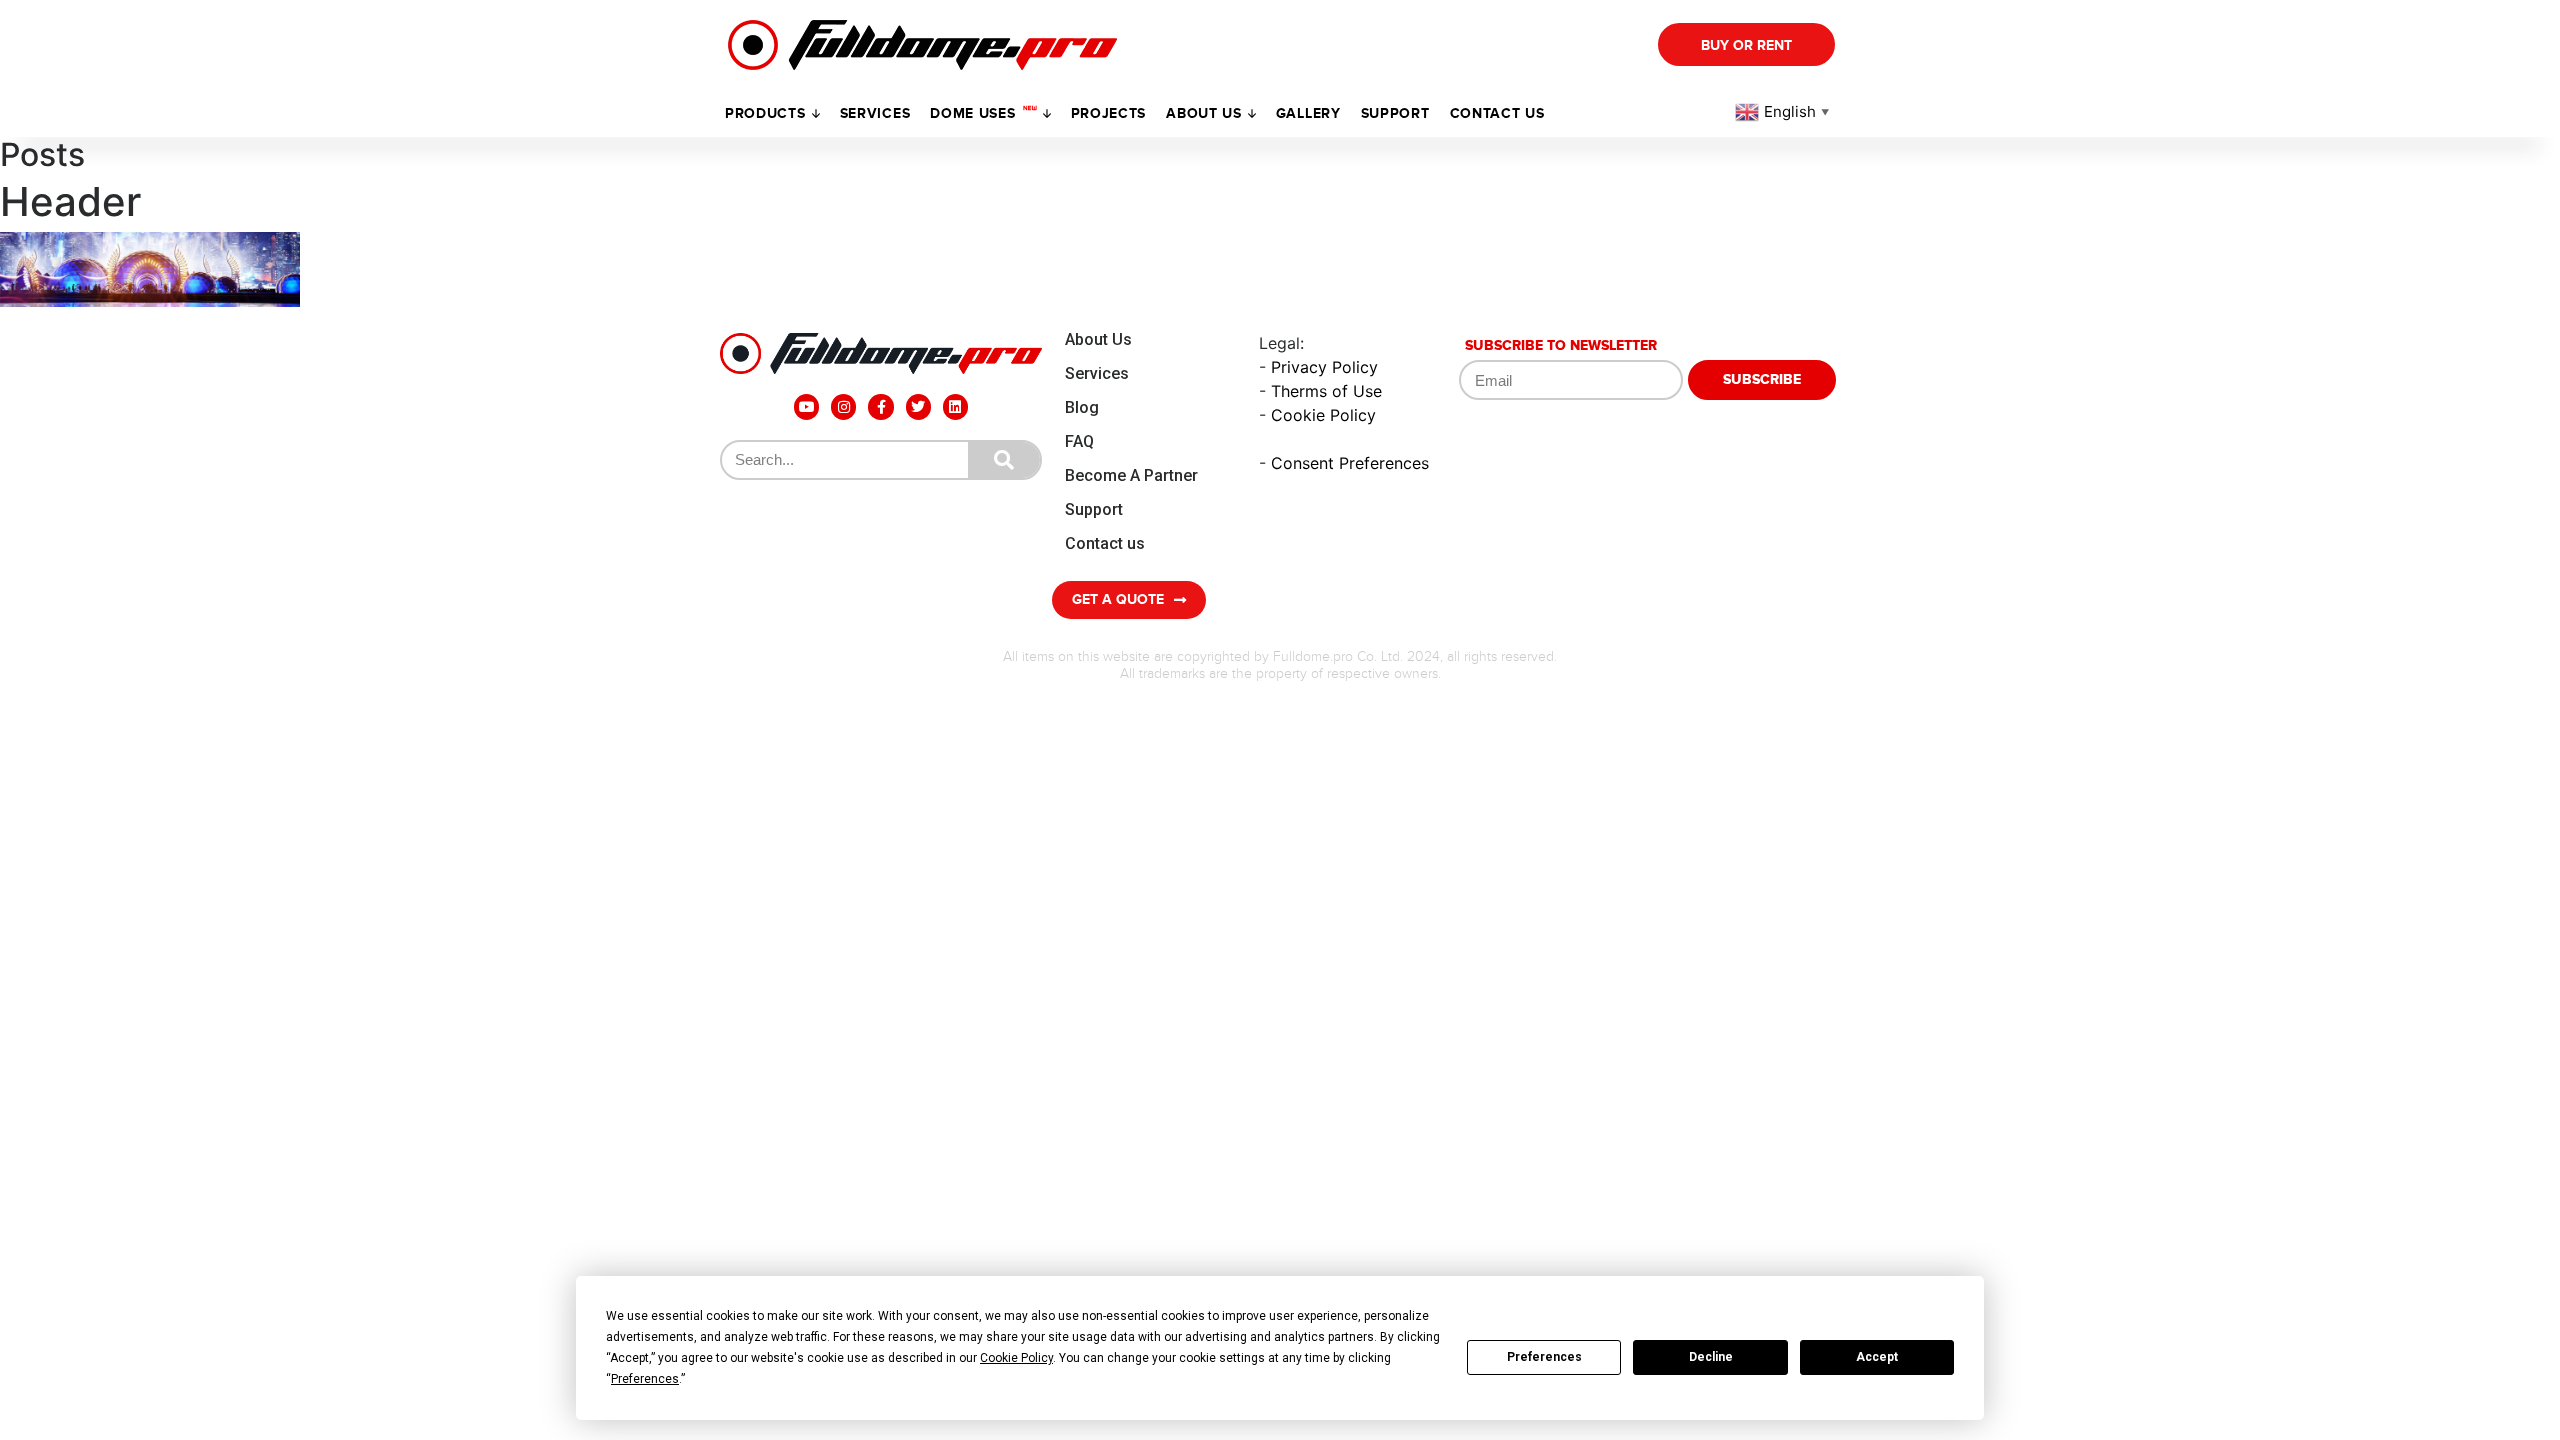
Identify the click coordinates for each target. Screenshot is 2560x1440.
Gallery (1308, 113)
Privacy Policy (1324, 367)
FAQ (1079, 441)
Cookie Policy (1323, 415)
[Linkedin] (955, 406)
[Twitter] (918, 406)
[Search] (1004, 460)
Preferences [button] (645, 1379)
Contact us (1497, 113)
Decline (1711, 1357)
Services (875, 113)
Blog (1082, 407)
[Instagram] (843, 406)
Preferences (1544, 1357)
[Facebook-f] (880, 406)
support (1395, 113)
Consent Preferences (1350, 463)
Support (1094, 509)
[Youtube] (806, 406)
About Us (1098, 339)
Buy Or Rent (1746, 45)
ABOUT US (1204, 113)
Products (765, 113)
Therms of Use (1326, 391)
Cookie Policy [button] (1016, 1358)
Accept (1877, 1357)
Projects (1109, 113)
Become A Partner (1131, 475)
